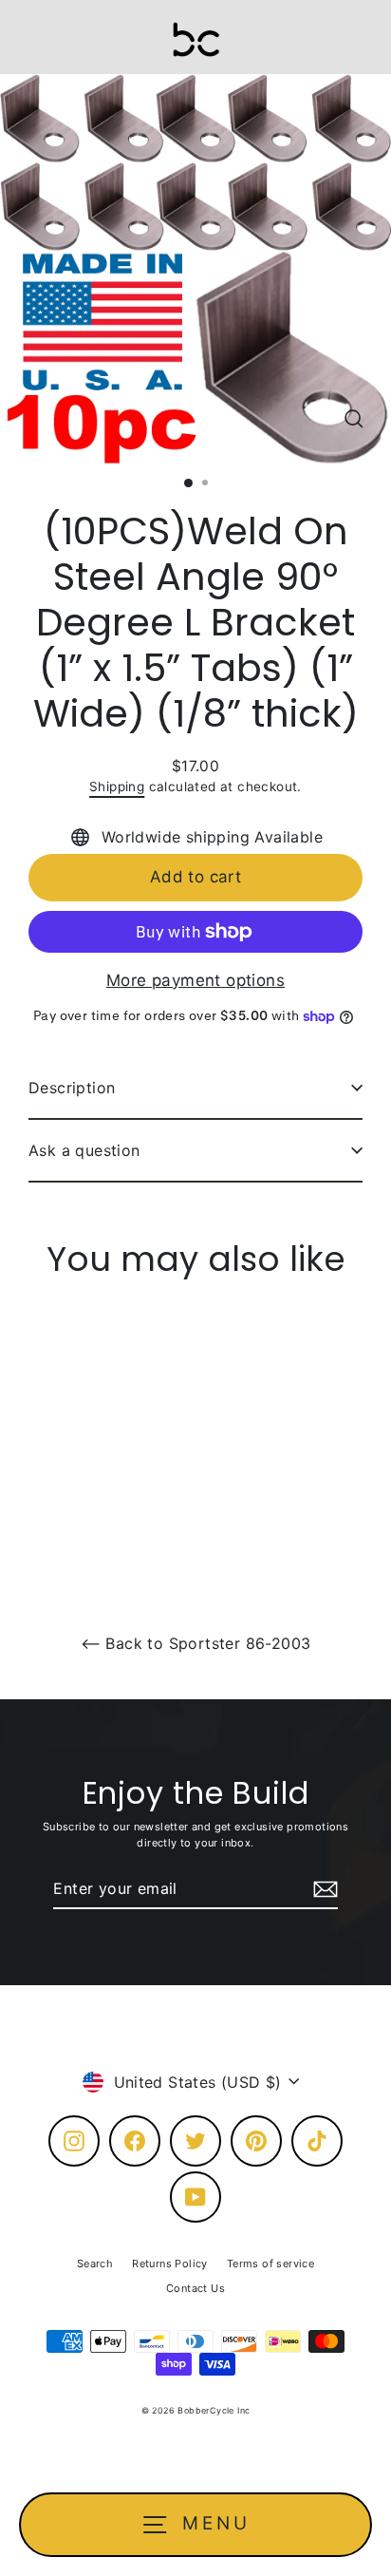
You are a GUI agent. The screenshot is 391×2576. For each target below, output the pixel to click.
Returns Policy (170, 2263)
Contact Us (195, 2288)
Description (72, 1088)
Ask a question (84, 1150)
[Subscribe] (323, 1889)
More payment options (195, 980)
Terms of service (270, 2263)
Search (95, 2263)
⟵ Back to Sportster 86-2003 (196, 1643)
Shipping (117, 786)
